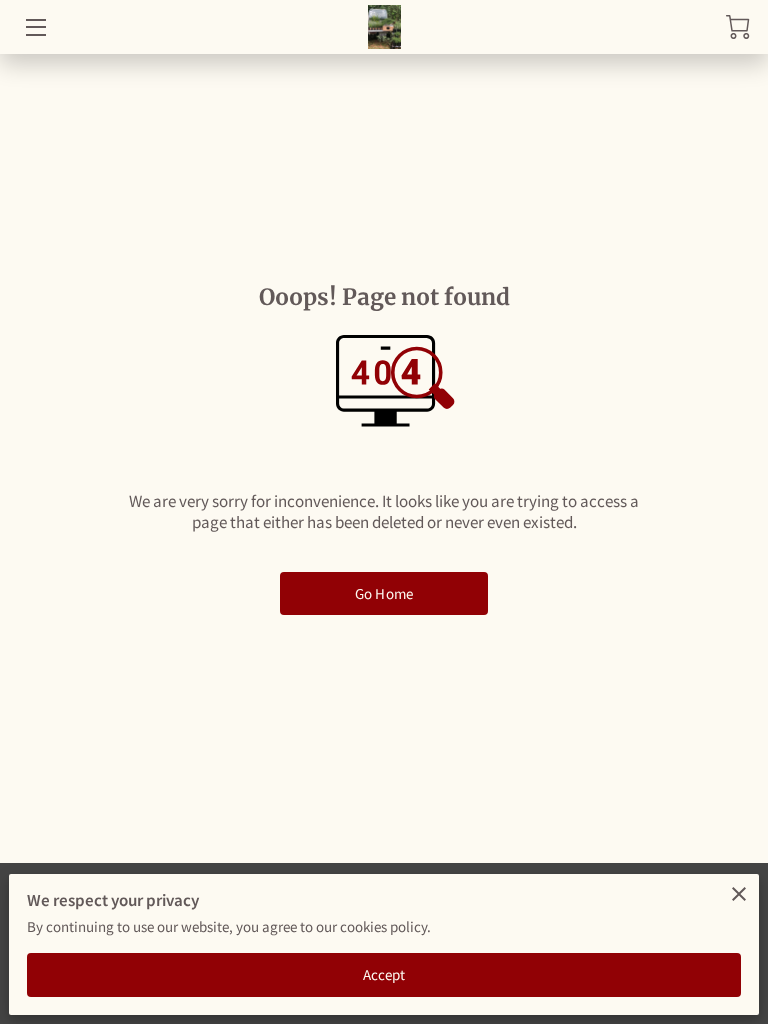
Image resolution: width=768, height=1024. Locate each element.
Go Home (384, 593)
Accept (384, 974)
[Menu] (34, 27)
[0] (738, 27)
